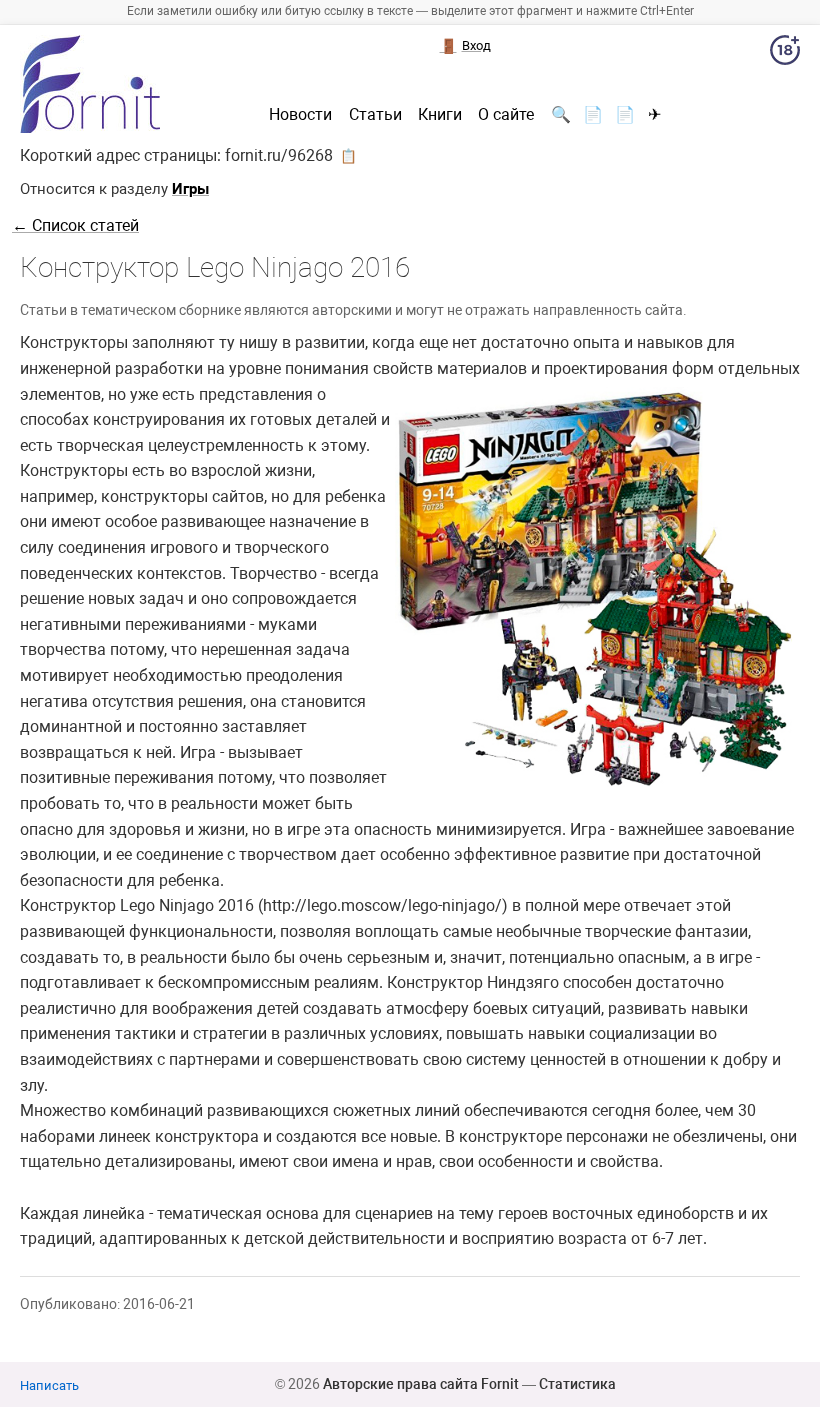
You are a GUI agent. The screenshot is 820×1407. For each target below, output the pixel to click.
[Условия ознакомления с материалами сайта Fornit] (785, 54)
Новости (300, 115)
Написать (49, 1385)
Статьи (375, 115)
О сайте (506, 115)
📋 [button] (348, 156)
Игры (190, 189)
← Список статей (75, 225)
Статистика (577, 1384)
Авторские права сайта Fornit (421, 1384)
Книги (440, 115)
